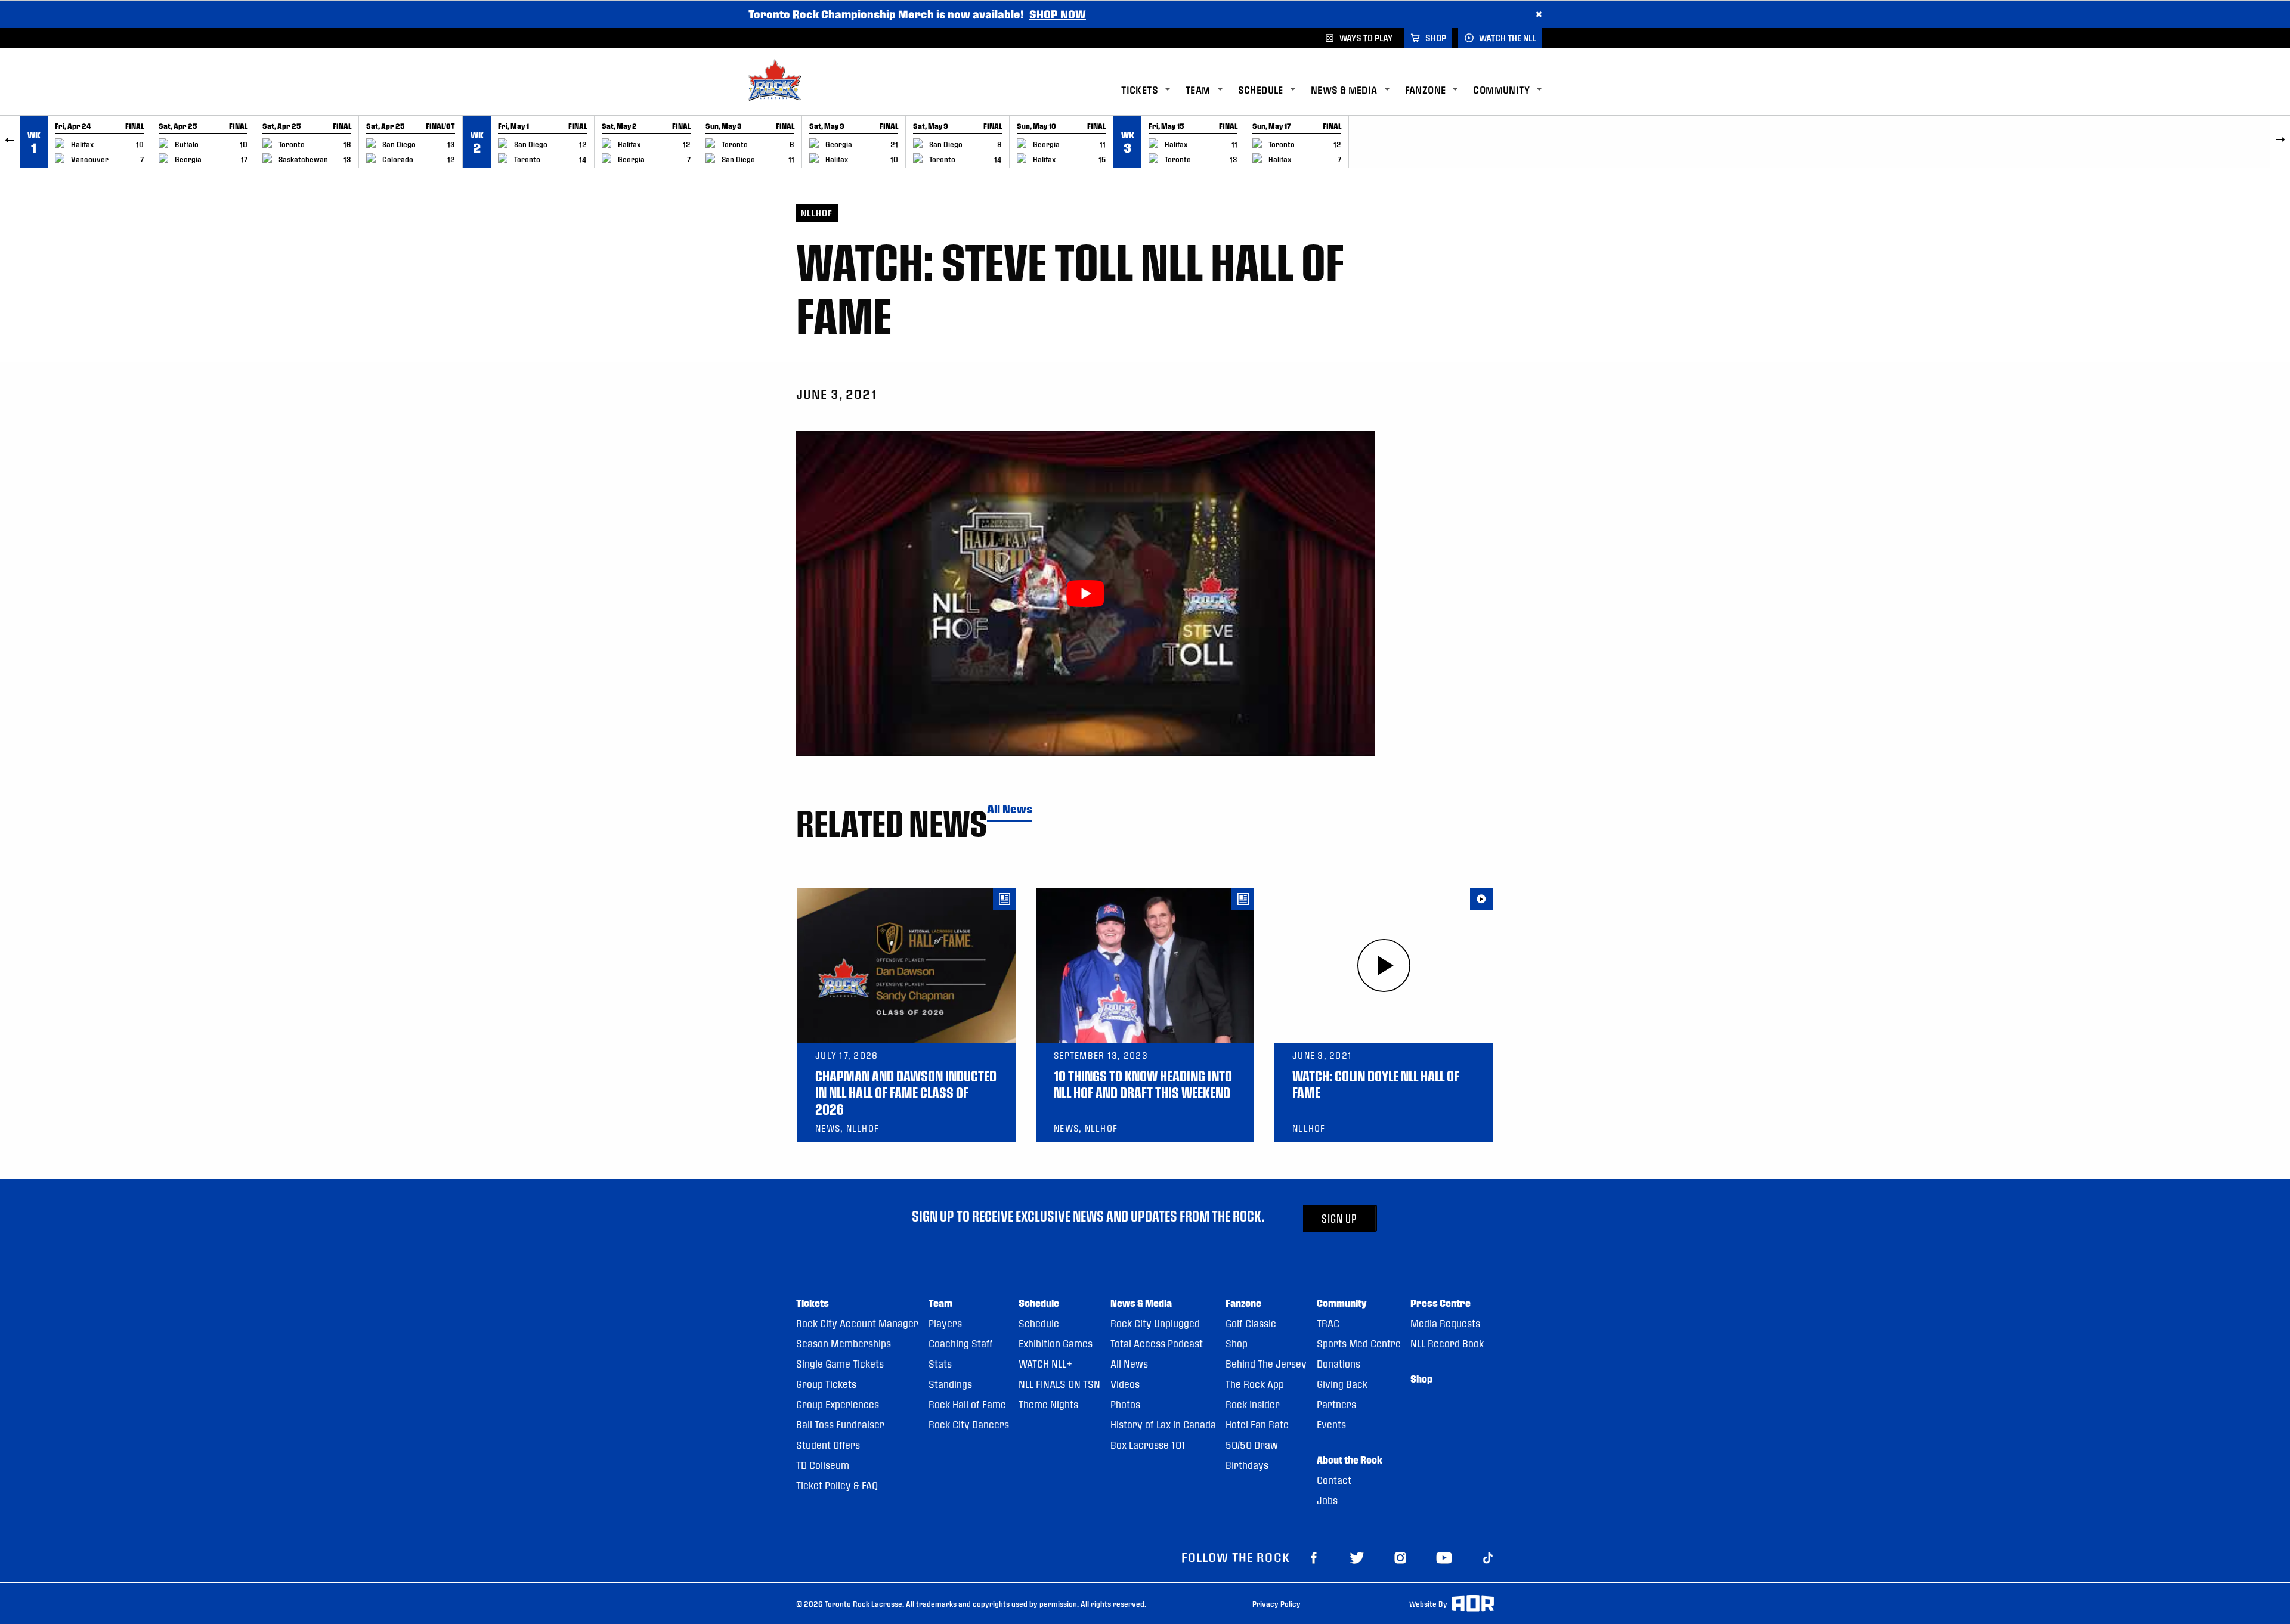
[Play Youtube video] (1085, 593)
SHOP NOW (1058, 14)
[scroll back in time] (10, 142)
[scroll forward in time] (2280, 142)
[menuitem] (1153, 90)
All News (1010, 809)
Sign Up (1339, 1218)
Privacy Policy (1276, 1604)
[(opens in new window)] (1314, 1557)
